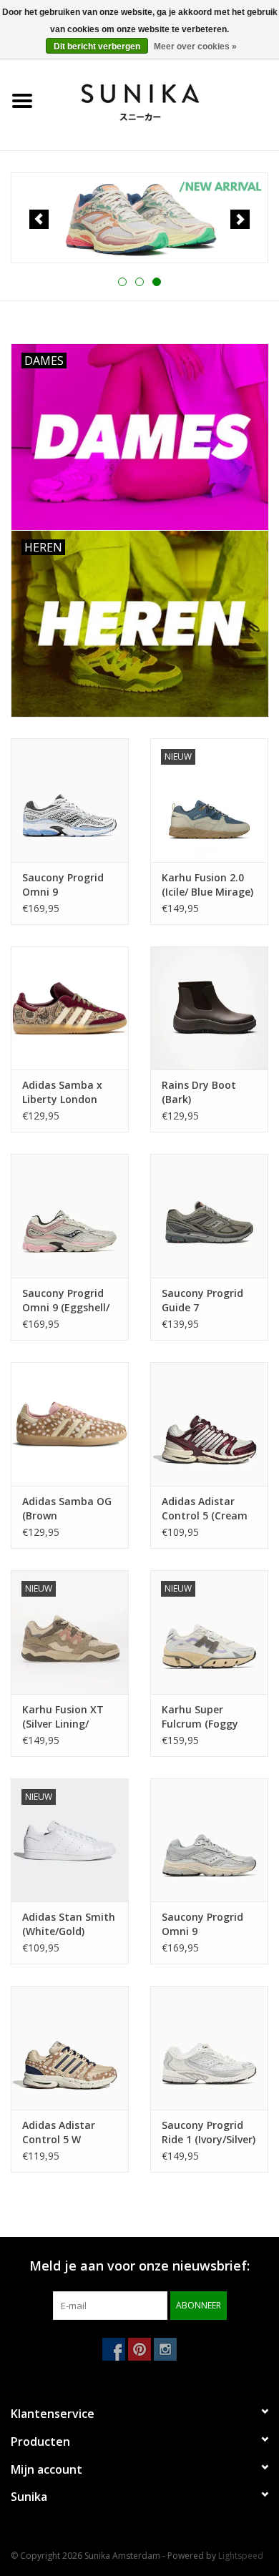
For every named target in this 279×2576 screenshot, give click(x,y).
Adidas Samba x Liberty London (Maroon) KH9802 (65, 1092)
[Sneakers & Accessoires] (162, 100)
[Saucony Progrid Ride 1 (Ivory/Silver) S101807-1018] (209, 2048)
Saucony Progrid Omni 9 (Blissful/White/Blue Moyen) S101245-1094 (70, 885)
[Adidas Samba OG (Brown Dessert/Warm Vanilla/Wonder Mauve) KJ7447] (70, 1424)
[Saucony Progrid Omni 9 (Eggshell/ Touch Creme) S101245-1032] (70, 1216)
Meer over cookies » (195, 46)
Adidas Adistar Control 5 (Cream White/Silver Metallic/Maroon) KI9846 (205, 1509)
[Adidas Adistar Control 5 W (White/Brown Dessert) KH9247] (70, 2048)
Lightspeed (241, 2556)
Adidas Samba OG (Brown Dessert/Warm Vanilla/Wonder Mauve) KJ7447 (67, 1509)
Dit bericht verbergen (97, 46)
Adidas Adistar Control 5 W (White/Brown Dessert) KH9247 (62, 2132)
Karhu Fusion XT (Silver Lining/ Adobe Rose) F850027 (63, 1717)
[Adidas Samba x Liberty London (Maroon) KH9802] (70, 1008)
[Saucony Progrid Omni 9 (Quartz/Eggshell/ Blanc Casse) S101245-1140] (209, 1840)
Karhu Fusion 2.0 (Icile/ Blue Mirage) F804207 (207, 885)
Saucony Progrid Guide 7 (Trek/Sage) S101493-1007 (202, 1301)
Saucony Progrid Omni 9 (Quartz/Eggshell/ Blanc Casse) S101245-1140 (206, 1924)
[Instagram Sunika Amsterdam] (165, 2349)
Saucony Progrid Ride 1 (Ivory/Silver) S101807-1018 (209, 2132)
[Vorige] (39, 219)
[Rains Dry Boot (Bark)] (209, 1008)
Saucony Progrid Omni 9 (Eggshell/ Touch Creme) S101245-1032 (66, 1301)
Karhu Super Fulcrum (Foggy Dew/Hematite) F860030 (200, 1717)
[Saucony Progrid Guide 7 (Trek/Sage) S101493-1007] (209, 1216)
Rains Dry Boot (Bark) (199, 1092)
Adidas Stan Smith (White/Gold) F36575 (69, 1924)
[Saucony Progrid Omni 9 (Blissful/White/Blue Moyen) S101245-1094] (70, 800)
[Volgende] (240, 219)
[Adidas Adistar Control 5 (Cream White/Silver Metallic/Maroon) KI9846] (209, 1424)
